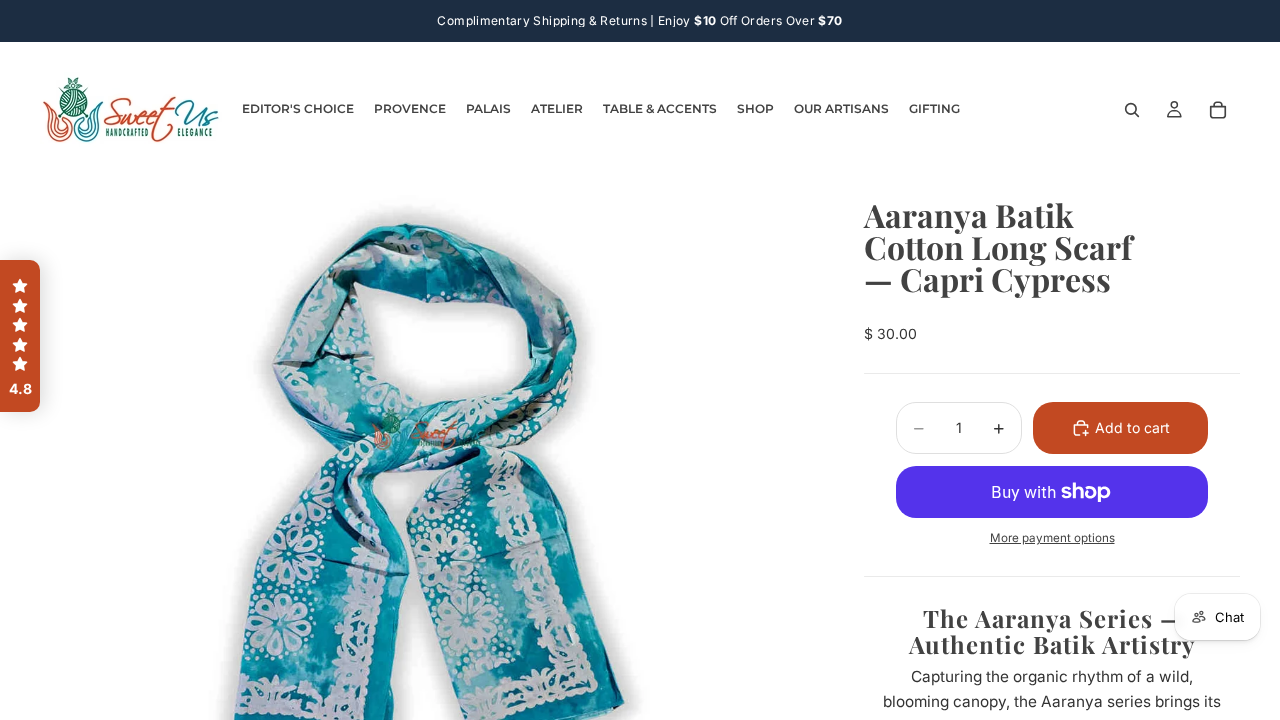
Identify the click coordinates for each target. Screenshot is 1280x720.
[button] (20, 336)
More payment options (1052, 538)
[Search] (1132, 110)
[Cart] (1218, 110)
